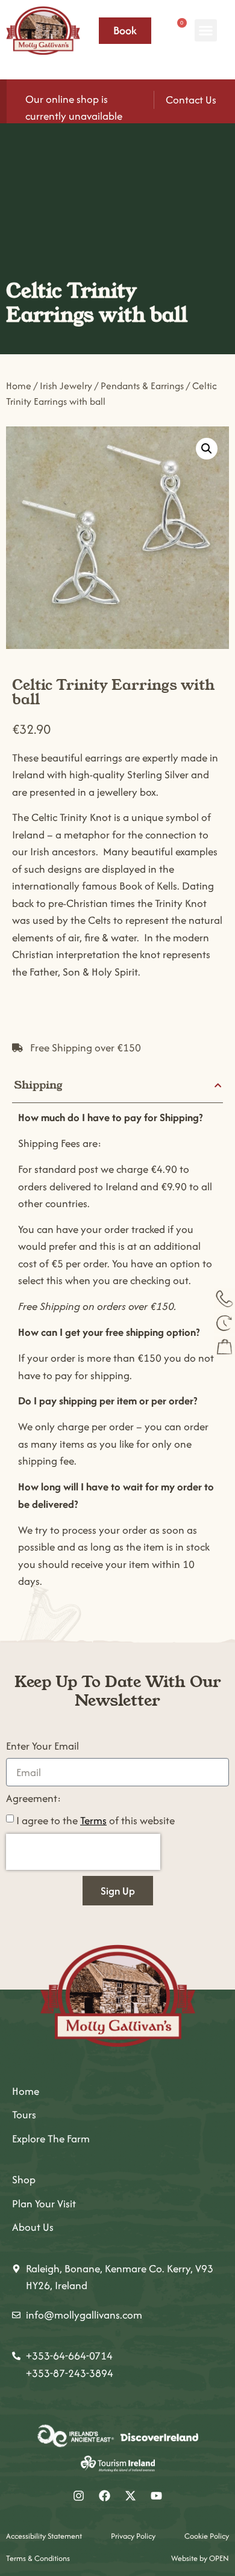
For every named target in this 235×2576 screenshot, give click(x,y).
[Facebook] (105, 2496)
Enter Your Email (42, 1747)
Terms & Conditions (38, 2558)
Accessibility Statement (44, 2536)
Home (19, 386)
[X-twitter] (131, 2496)
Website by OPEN (200, 2558)
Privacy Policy (133, 2536)
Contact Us (191, 100)
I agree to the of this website (96, 1820)
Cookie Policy (207, 2536)
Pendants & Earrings (142, 386)
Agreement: (33, 1799)
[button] (206, 31)
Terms (93, 1820)
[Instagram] (79, 2496)
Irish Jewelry (66, 386)
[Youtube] (157, 2496)
